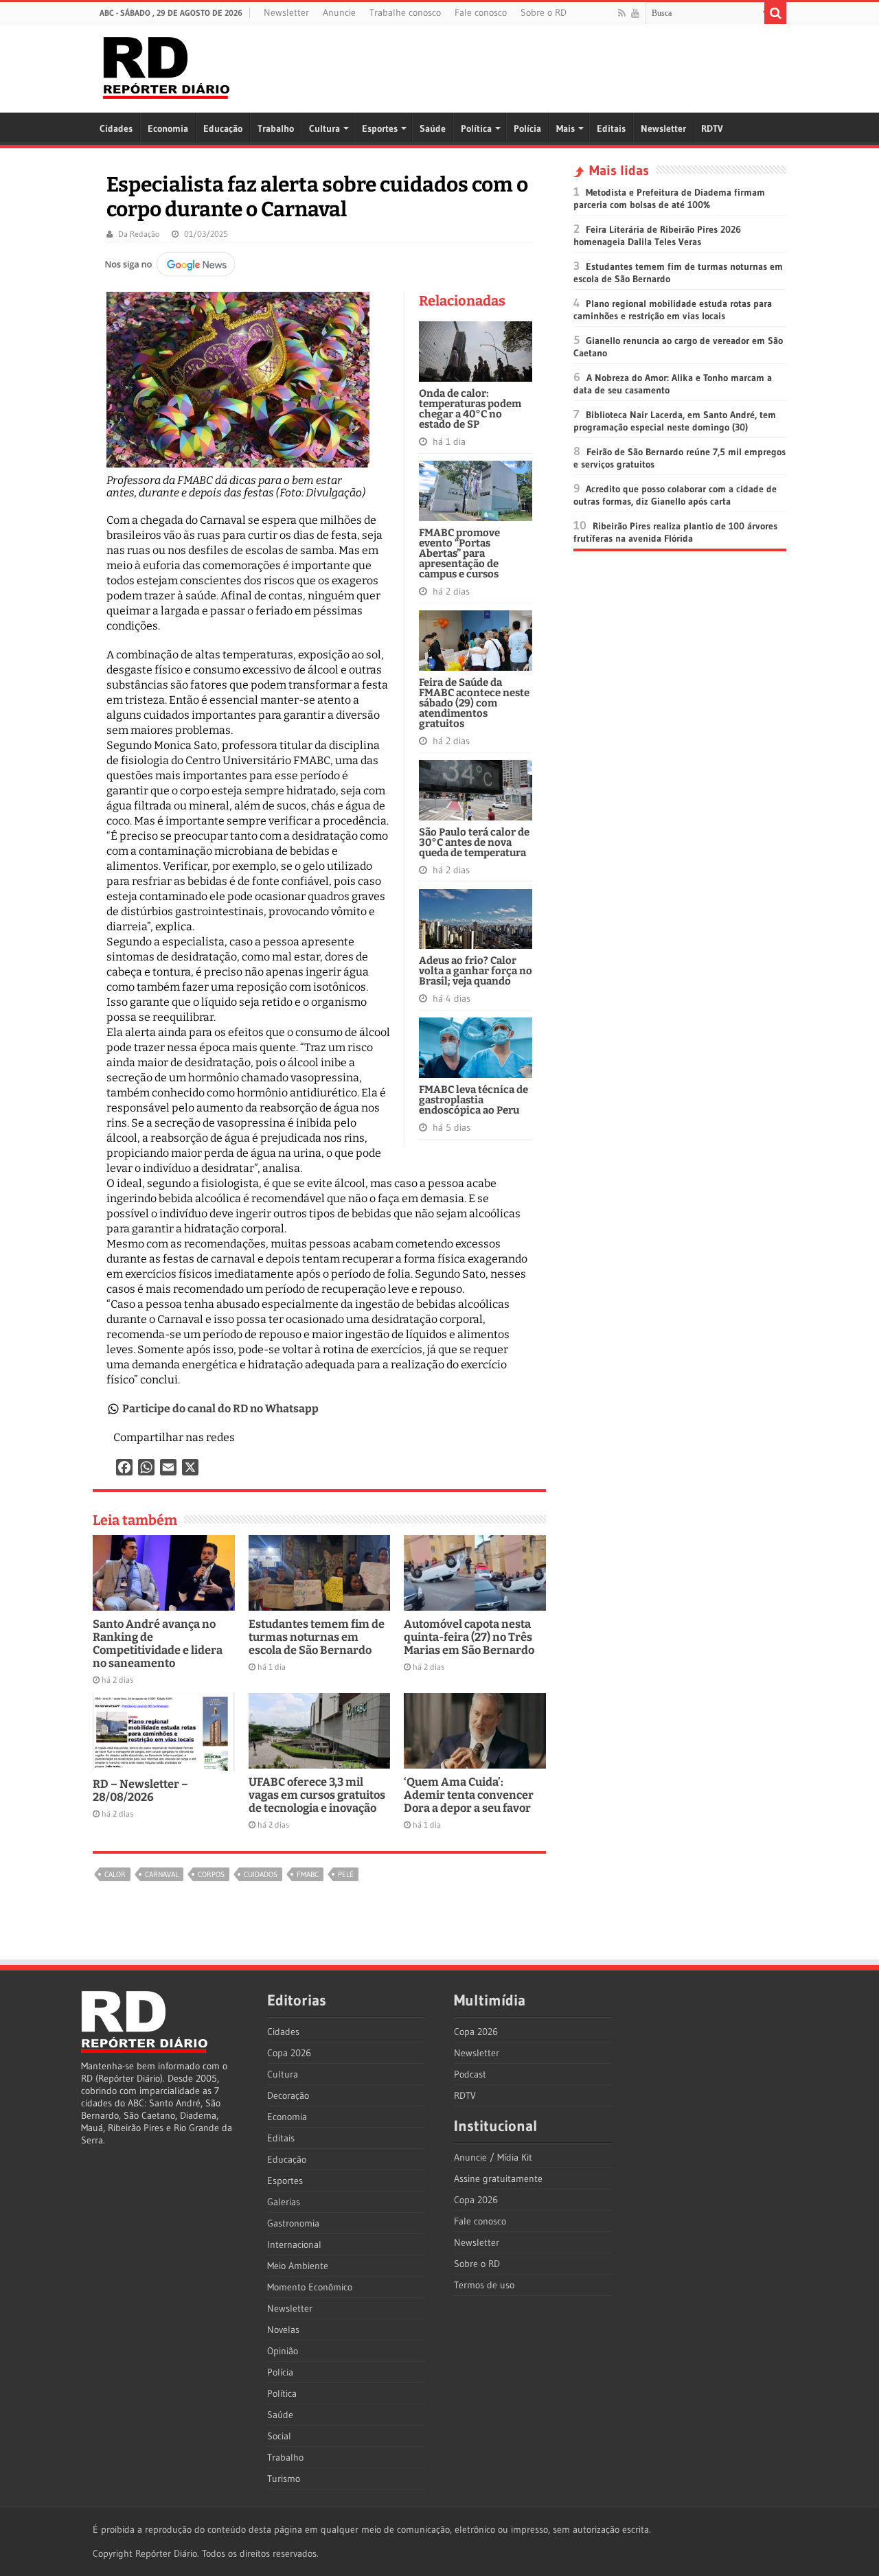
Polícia (527, 128)
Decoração (288, 2095)
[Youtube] (635, 13)
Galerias (284, 2202)
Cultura (324, 128)
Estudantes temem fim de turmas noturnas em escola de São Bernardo (317, 1637)
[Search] (775, 13)
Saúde (433, 128)
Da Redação (139, 234)
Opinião (283, 2351)
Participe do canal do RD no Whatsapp (220, 1408)
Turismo (284, 2479)
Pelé (346, 1874)
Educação (223, 128)
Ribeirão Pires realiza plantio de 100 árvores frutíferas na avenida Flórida (675, 532)
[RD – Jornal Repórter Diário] (166, 65)
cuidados (261, 1874)
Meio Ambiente (298, 2266)
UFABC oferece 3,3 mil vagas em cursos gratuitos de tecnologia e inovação (317, 1795)
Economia (168, 128)
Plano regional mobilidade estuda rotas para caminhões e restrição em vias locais (673, 310)
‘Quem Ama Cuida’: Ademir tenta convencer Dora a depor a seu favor (469, 1795)
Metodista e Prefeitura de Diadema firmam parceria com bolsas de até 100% (669, 198)
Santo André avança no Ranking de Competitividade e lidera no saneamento (158, 1644)
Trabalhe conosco (405, 12)
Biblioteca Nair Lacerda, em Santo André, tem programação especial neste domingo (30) (675, 421)
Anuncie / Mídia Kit (493, 2157)
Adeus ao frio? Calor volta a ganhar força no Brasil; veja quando (476, 971)
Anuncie (339, 12)
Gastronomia (293, 2223)
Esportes (380, 128)
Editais (611, 128)
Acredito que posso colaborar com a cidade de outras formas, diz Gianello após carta (675, 495)
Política (476, 128)
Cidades (116, 128)
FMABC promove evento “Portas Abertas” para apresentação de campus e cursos (459, 553)
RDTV (712, 128)
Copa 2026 (289, 2053)
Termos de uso (484, 2285)
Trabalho (276, 128)
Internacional (294, 2244)
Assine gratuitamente (498, 2178)
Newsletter (286, 12)
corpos (211, 1874)
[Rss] (622, 13)
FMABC (308, 1874)
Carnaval (162, 1874)
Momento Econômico (310, 2287)
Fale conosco (481, 12)
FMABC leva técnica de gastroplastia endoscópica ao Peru (473, 1100)
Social (279, 2436)
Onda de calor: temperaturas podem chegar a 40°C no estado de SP (470, 409)
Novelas (283, 2330)
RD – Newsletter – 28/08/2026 (140, 1791)
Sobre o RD (544, 12)
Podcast (470, 2074)
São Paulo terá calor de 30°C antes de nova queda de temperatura (474, 842)
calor (115, 1874)
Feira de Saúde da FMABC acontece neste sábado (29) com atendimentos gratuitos (474, 703)
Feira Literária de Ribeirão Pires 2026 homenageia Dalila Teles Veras (657, 235)
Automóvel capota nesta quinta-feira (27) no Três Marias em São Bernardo (469, 1637)
